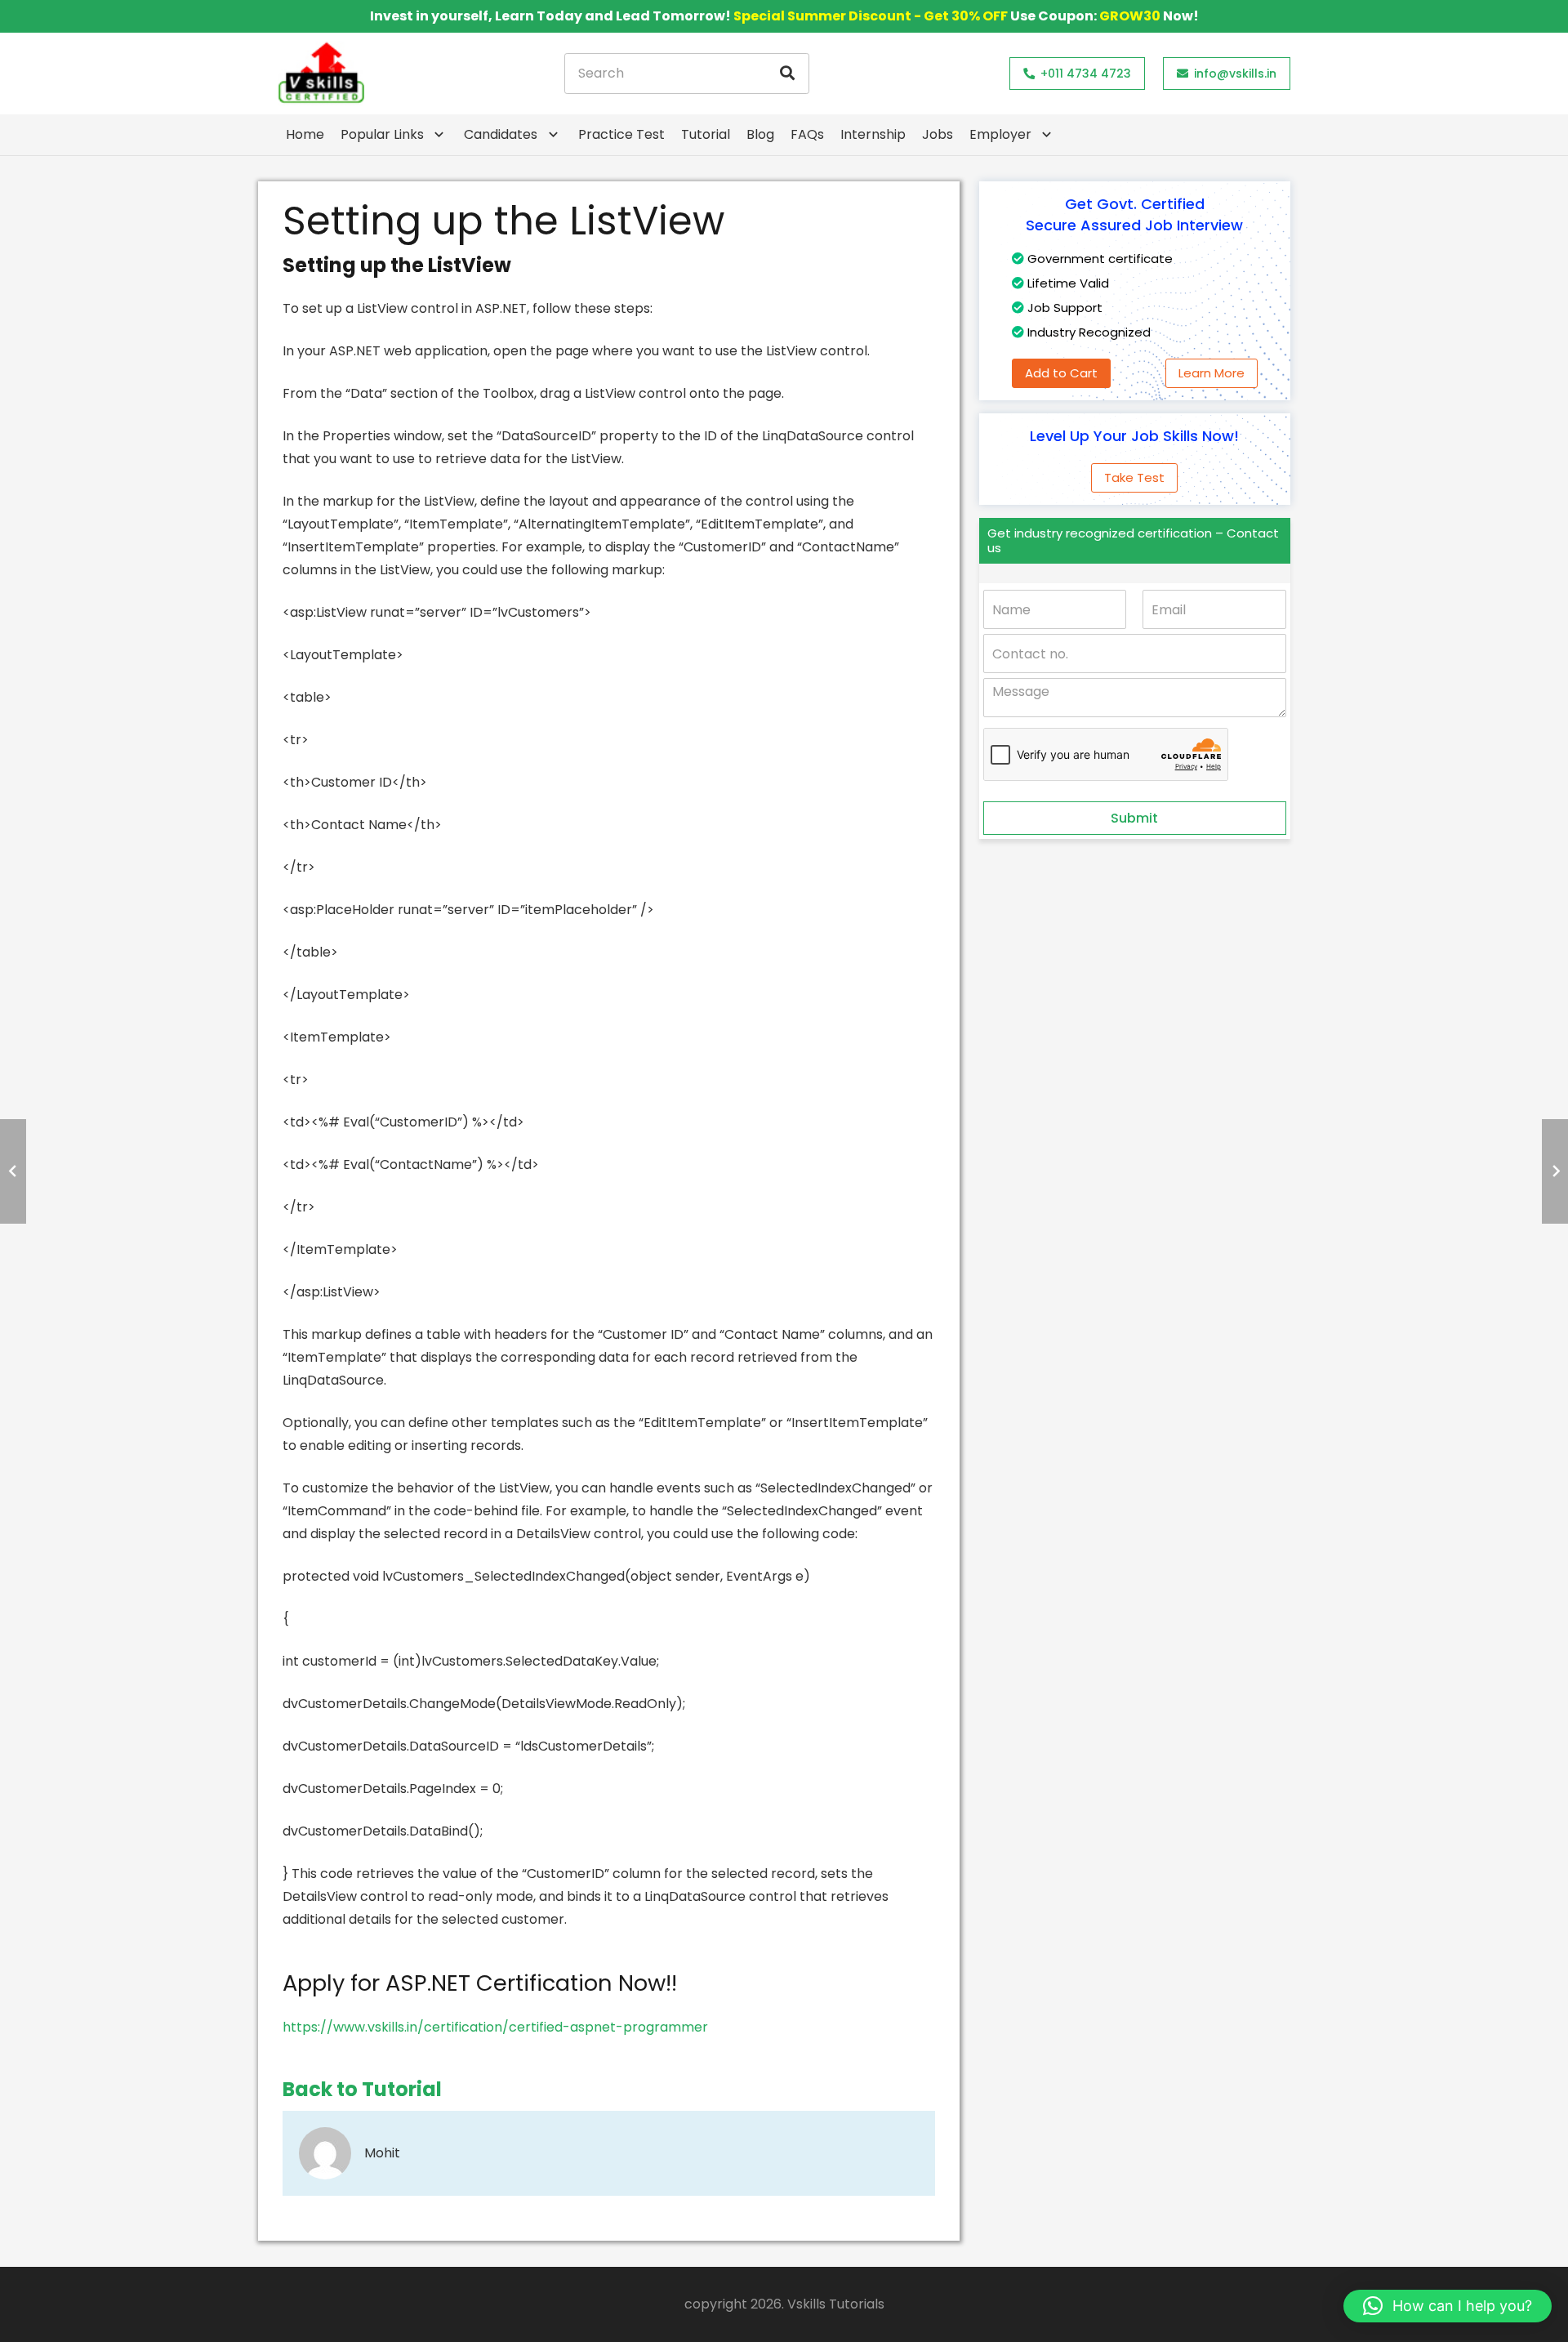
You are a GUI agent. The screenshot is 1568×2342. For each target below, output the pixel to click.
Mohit (382, 2153)
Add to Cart (1061, 373)
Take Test (1134, 477)
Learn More (1212, 373)
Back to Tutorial (362, 2089)
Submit (1134, 818)
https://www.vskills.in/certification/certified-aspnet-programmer (495, 2027)
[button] (1448, 2306)
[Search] (787, 74)
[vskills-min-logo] (321, 74)
